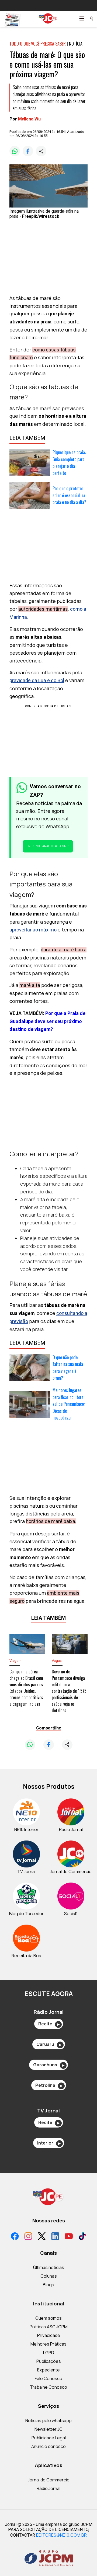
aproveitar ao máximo (33, 930)
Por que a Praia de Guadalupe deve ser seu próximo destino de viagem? (47, 1021)
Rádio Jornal (48, 2488)
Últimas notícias (49, 2267)
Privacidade (49, 2335)
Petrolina (49, 2085)
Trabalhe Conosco (48, 2387)
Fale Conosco (48, 2378)
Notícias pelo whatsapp (48, 2420)
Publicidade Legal (49, 2438)
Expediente (48, 2370)
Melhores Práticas (48, 2344)
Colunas (49, 2276)
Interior (49, 2143)
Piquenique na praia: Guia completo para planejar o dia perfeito (69, 463)
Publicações (49, 2361)
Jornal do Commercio (49, 2480)
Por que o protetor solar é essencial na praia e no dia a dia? (69, 495)
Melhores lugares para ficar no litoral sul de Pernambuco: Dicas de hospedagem (69, 1404)
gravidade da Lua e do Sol (37, 680)
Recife (49, 2024)
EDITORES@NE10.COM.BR (61, 2535)
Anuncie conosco (48, 2446)
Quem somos (48, 2318)
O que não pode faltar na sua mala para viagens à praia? (68, 1368)
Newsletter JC (48, 2429)
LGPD (49, 2353)
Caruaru (49, 2044)
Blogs (48, 2285)
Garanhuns (49, 2065)
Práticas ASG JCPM (49, 2327)
